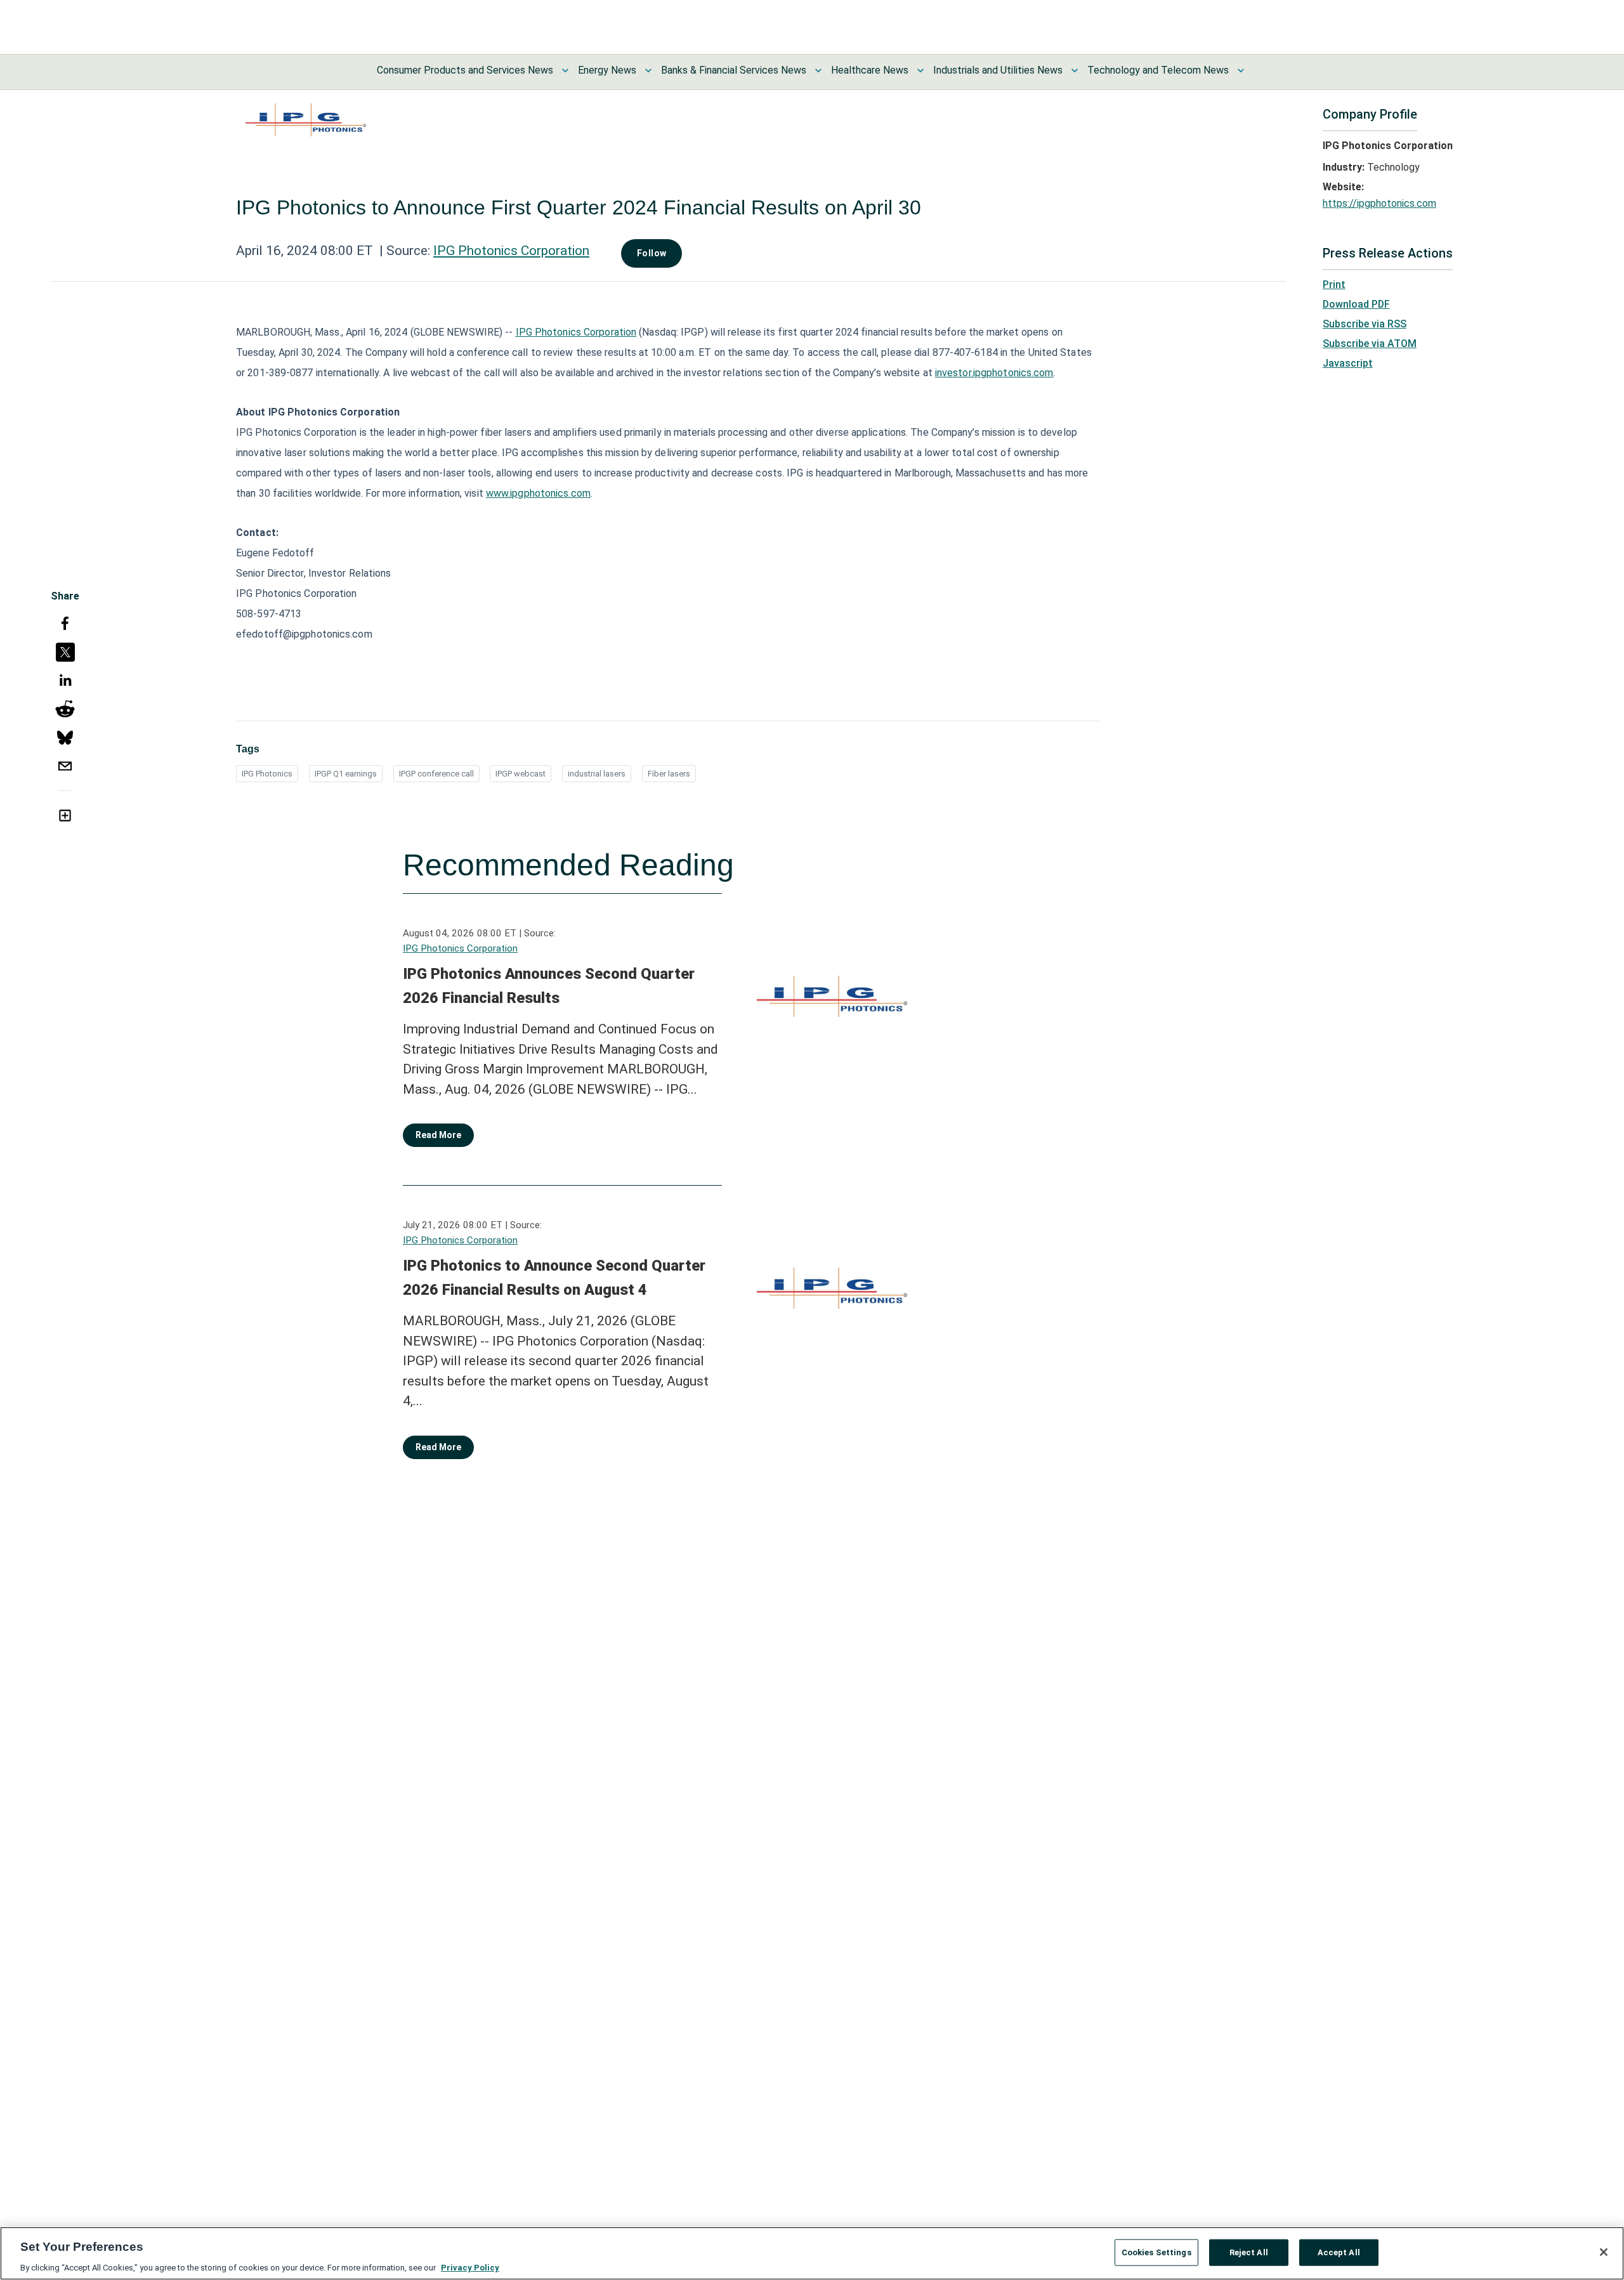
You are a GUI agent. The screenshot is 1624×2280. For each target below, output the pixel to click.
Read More (438, 1135)
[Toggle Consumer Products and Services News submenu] (565, 70)
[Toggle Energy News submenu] (648, 70)
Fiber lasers (669, 774)
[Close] (1604, 2252)
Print (1334, 285)
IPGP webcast (521, 774)
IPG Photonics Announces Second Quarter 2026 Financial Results (549, 986)
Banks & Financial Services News (734, 70)
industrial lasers (597, 774)
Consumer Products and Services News (465, 70)
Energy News (607, 70)
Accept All (1339, 2252)
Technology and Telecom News (1158, 70)
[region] (812, 2253)
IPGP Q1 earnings (346, 774)
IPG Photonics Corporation (511, 251)
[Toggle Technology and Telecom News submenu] (1241, 70)
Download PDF (1356, 304)
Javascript (1348, 363)
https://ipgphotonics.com (1379, 203)
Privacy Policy (470, 2267)
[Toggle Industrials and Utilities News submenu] (1075, 70)
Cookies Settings (1156, 2252)
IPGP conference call (436, 774)
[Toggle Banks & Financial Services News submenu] (818, 70)
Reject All (1249, 2252)
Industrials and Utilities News (998, 70)
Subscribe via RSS (1365, 324)
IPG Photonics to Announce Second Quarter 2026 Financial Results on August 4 (554, 1278)
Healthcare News (870, 70)
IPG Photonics (267, 774)
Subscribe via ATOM (1370, 344)
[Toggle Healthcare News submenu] (920, 70)
